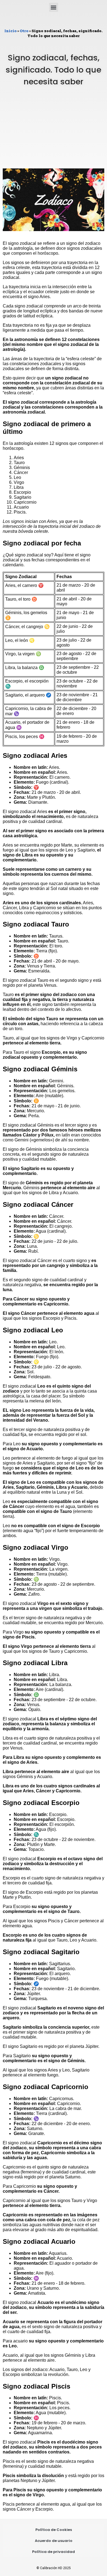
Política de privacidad (54, 2552)
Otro (24, 31)
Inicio (10, 31)
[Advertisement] (54, 133)
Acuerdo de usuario (54, 2541)
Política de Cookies (54, 2530)
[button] (54, 7)
